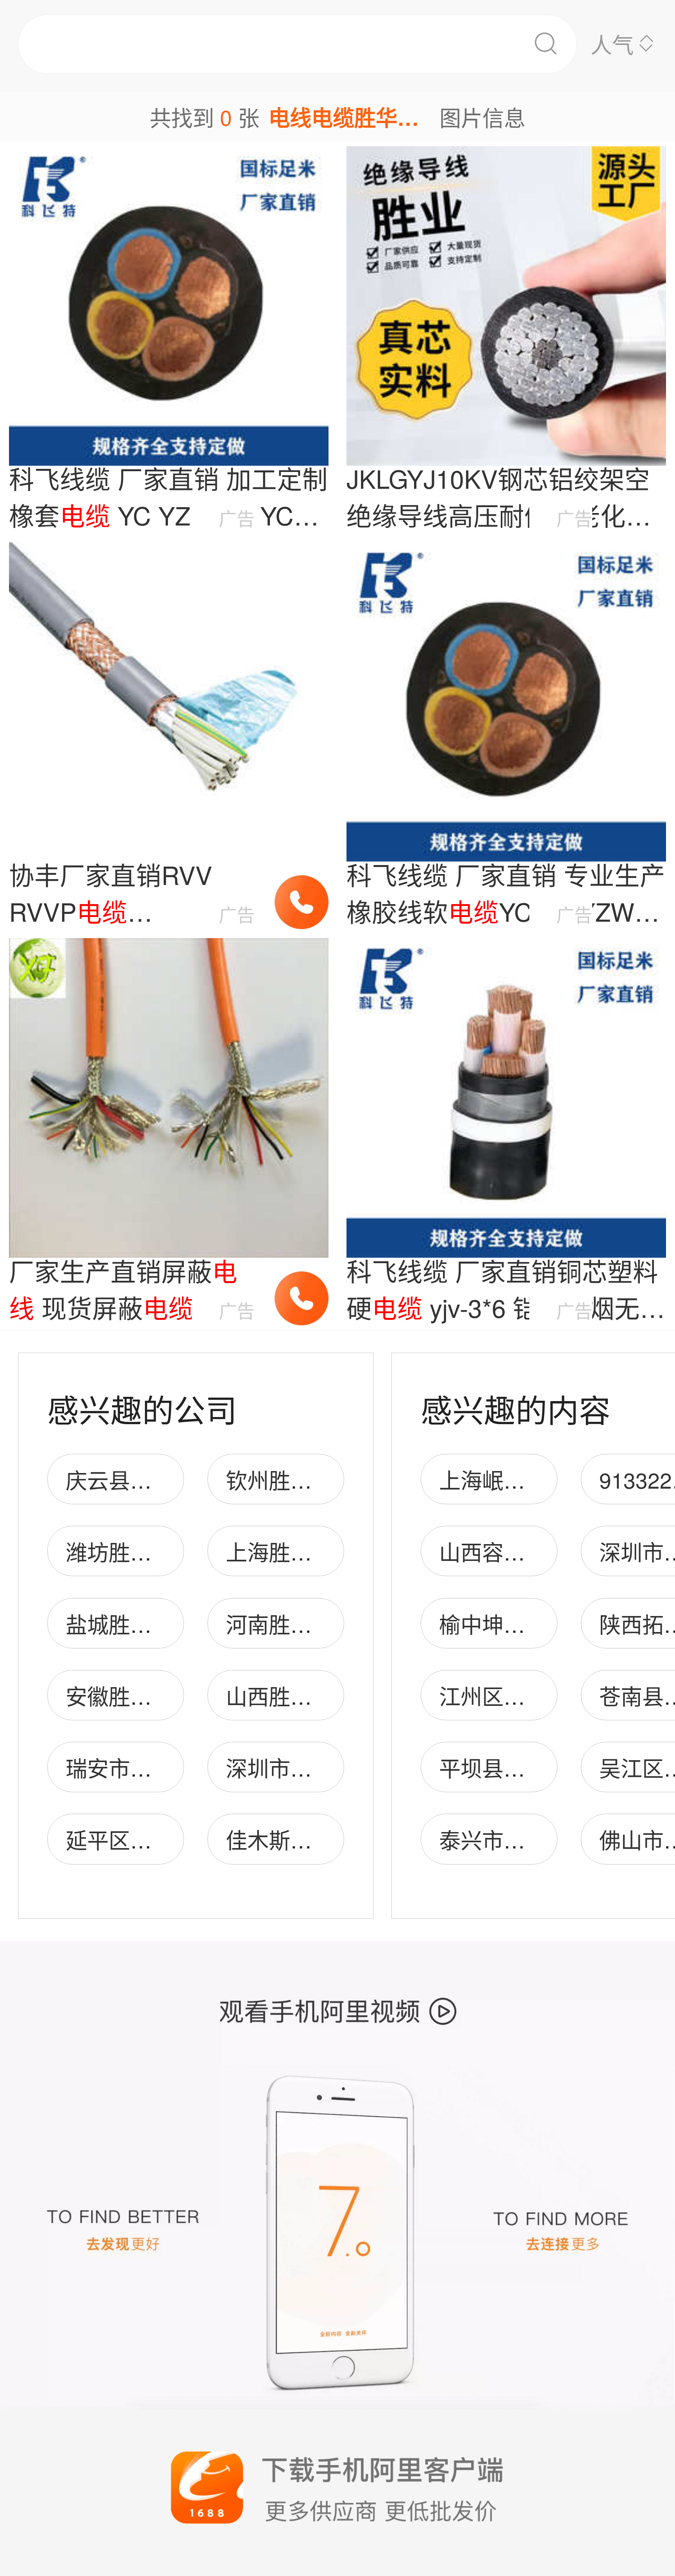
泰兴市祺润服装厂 (525, 1839)
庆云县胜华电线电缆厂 (173, 1479)
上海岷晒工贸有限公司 (546, 1479)
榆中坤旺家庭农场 (525, 1624)
